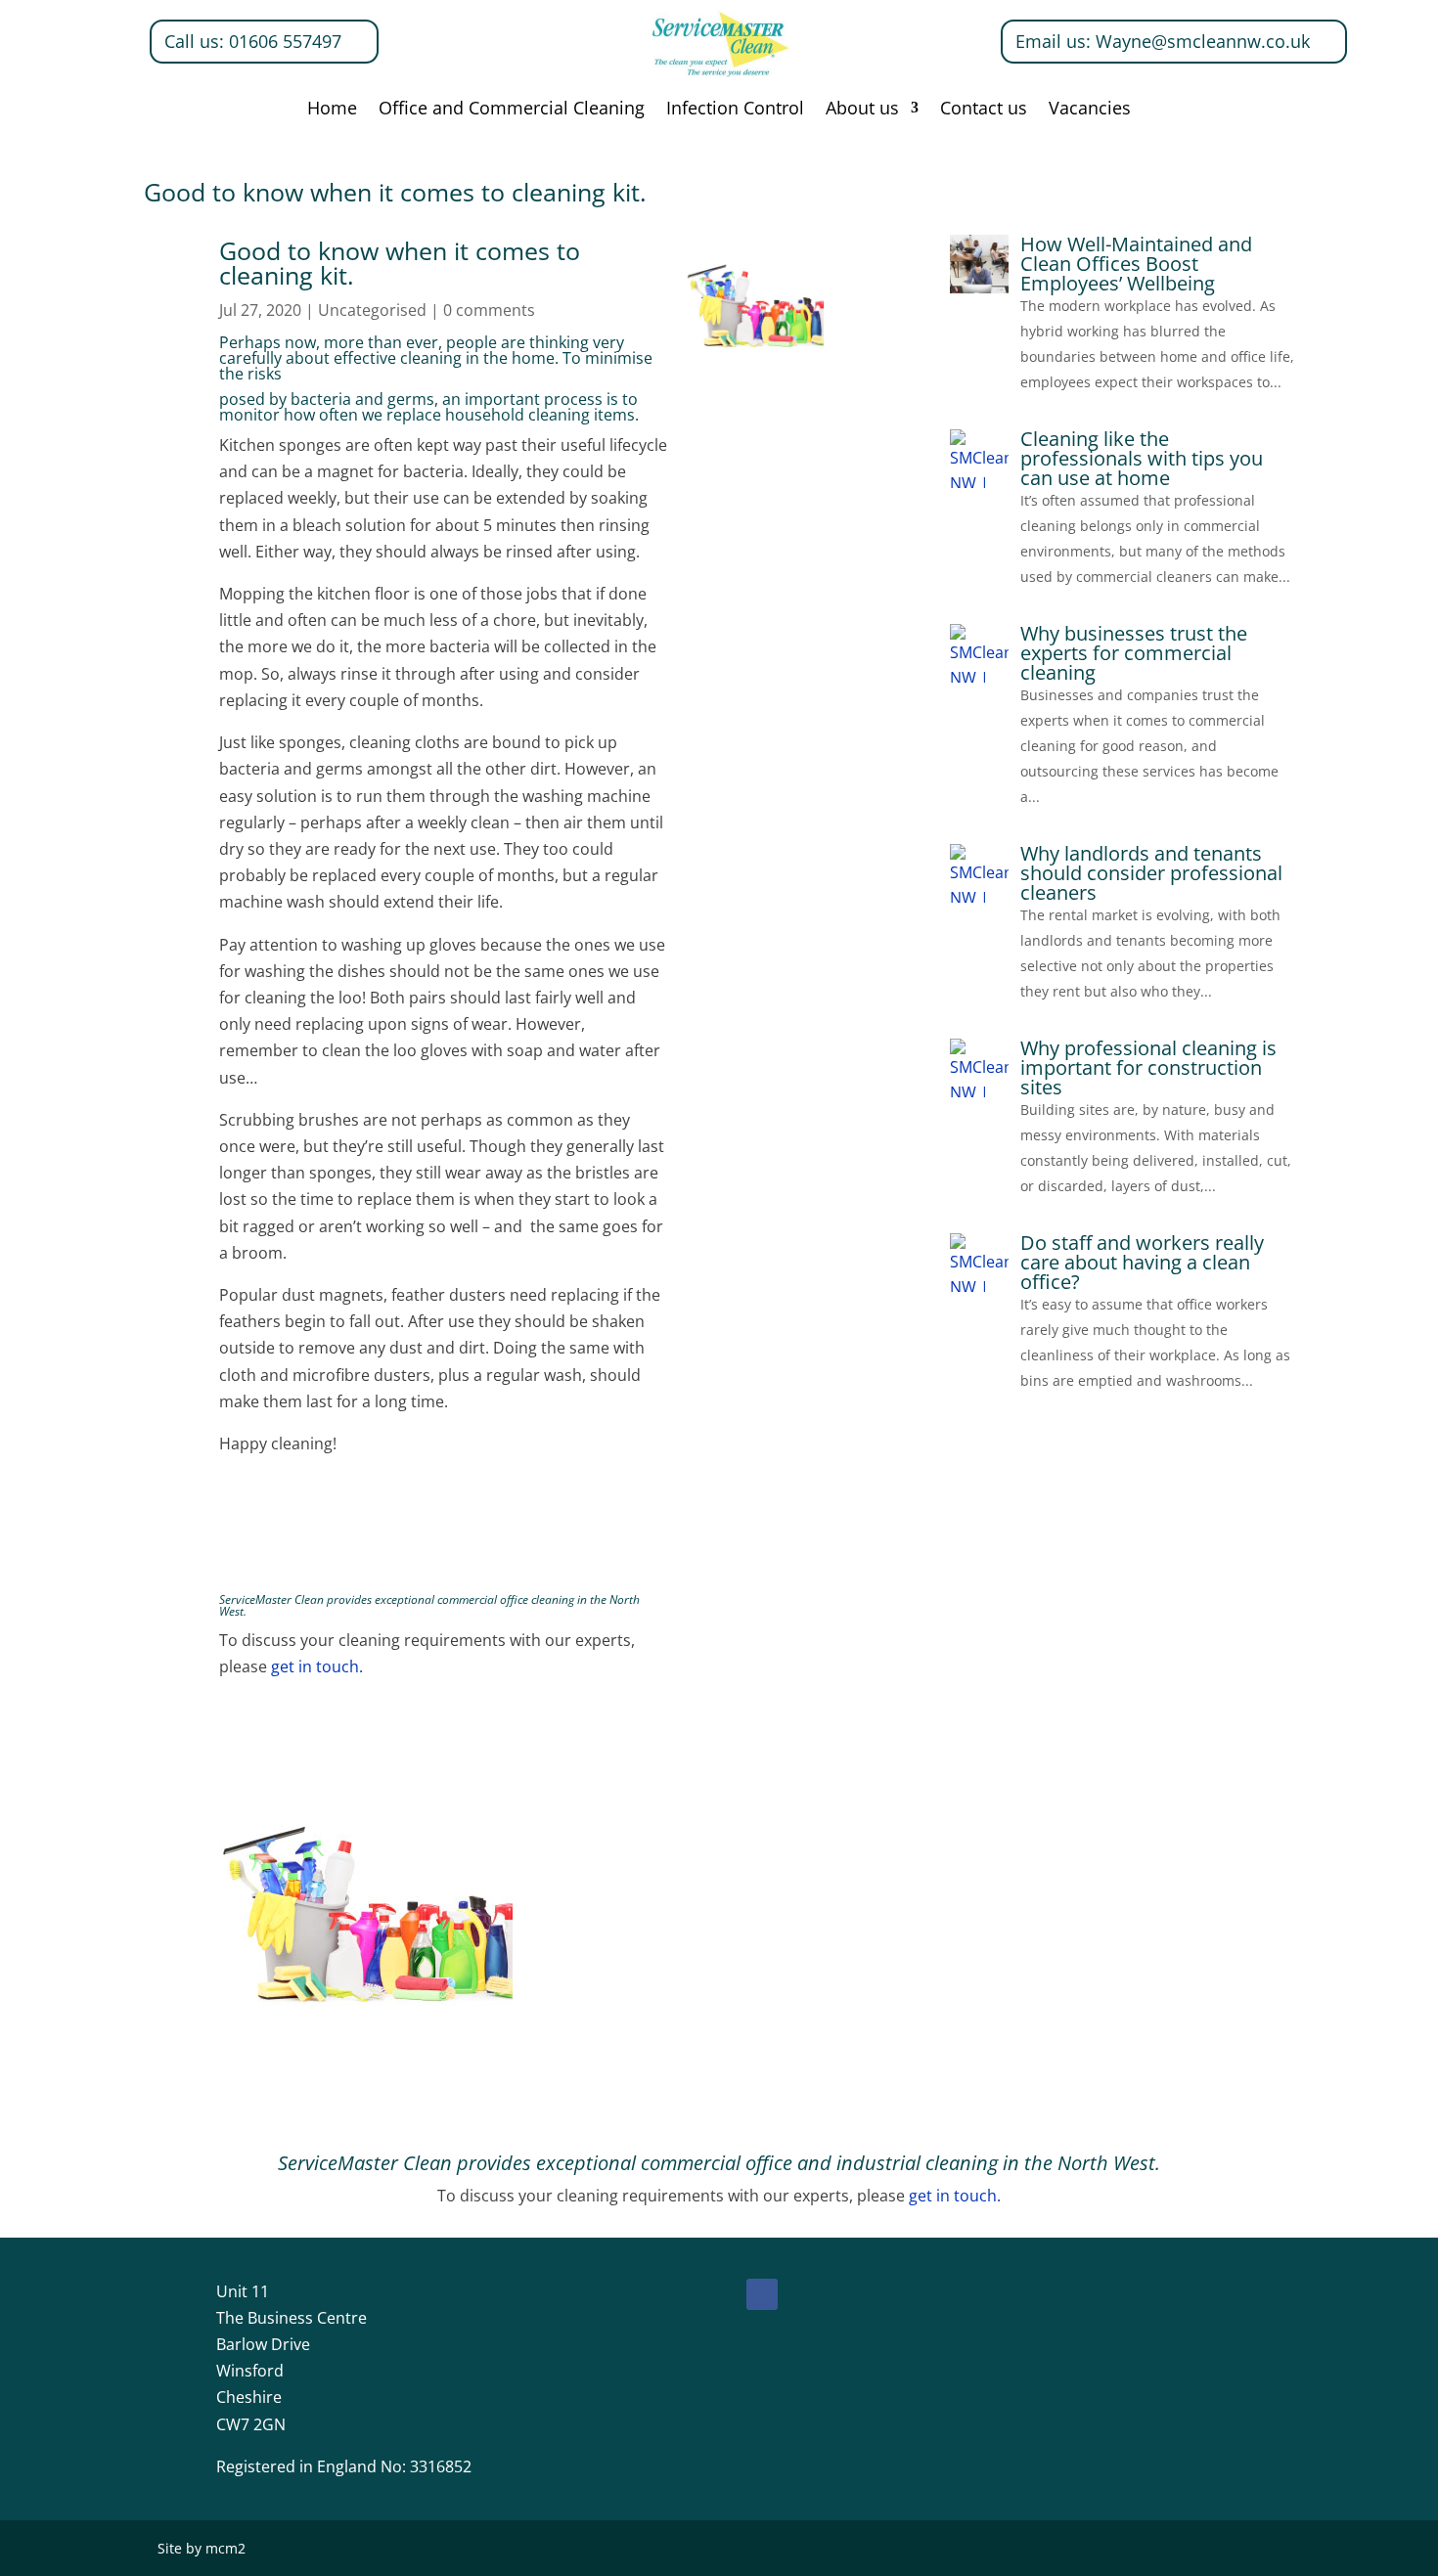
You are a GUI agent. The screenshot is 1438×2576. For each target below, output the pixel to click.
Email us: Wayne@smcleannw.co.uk (1163, 41)
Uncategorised (372, 310)
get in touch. (315, 1666)
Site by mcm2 (202, 2548)
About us (862, 110)
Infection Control (735, 110)
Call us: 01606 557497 (253, 41)
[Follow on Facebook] (762, 2294)
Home (332, 110)
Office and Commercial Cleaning (512, 110)
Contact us (984, 110)
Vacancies (1090, 110)
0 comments (489, 310)
